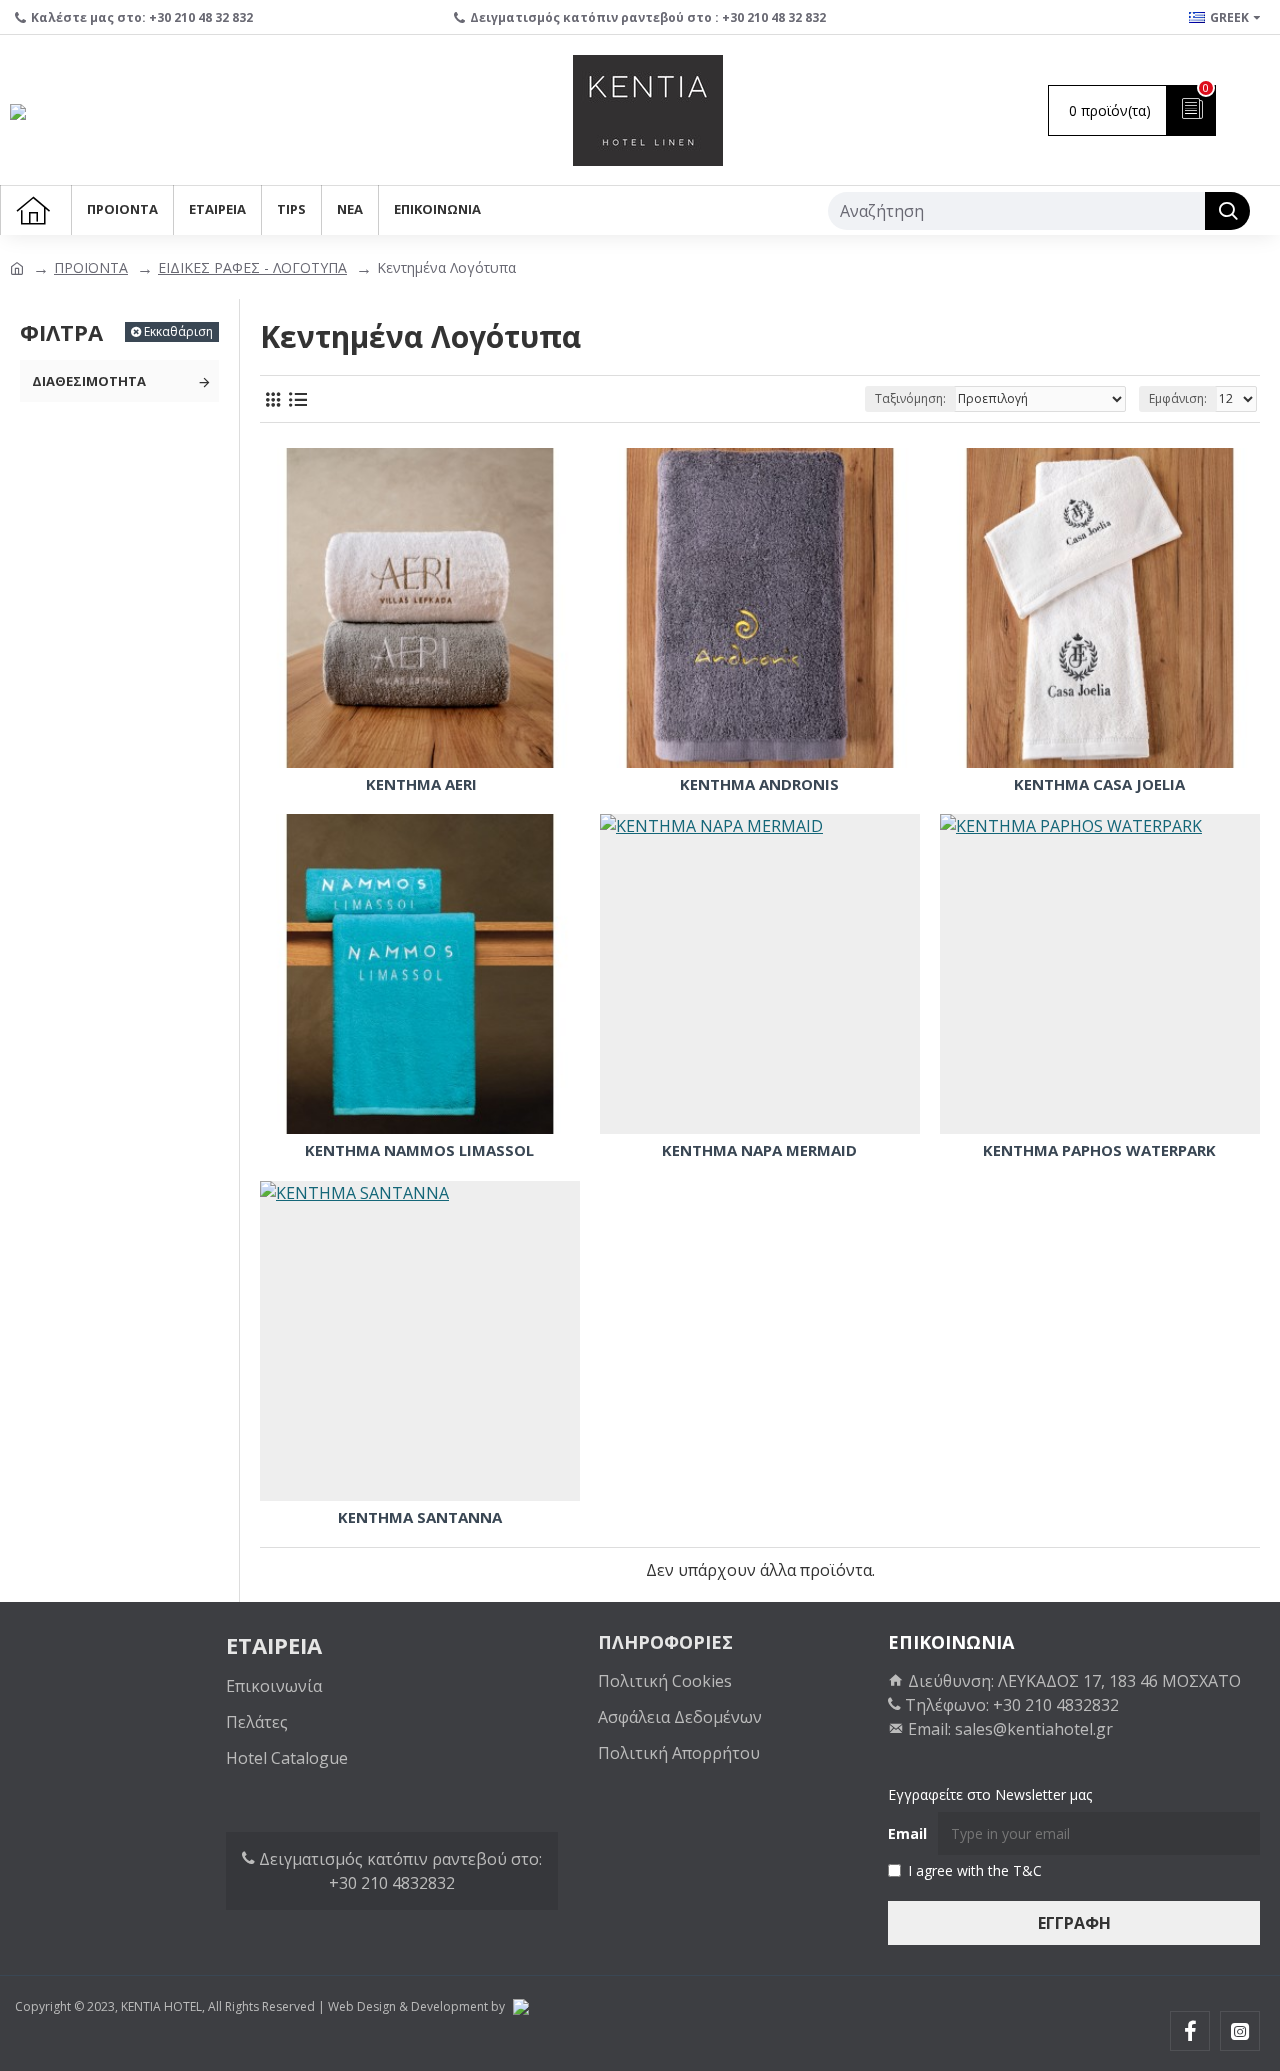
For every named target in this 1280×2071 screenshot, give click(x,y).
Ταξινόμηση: (910, 398)
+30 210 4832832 (392, 1883)
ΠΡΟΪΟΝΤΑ (91, 267)
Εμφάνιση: (1178, 398)
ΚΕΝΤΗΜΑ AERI (419, 784)
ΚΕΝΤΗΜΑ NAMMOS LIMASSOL (419, 1150)
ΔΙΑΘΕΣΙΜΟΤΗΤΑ (89, 381)
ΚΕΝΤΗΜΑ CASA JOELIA (1099, 784)
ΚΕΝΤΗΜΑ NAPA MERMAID (759, 1150)
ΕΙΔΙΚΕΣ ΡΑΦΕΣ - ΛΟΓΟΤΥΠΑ (252, 267)
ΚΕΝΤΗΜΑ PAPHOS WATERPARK (1099, 1150)
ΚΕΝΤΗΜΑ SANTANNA (420, 1517)
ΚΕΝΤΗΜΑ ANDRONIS (759, 784)
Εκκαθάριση (178, 331)
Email (907, 1833)
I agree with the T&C (975, 1870)
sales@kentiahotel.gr (1034, 1729)
